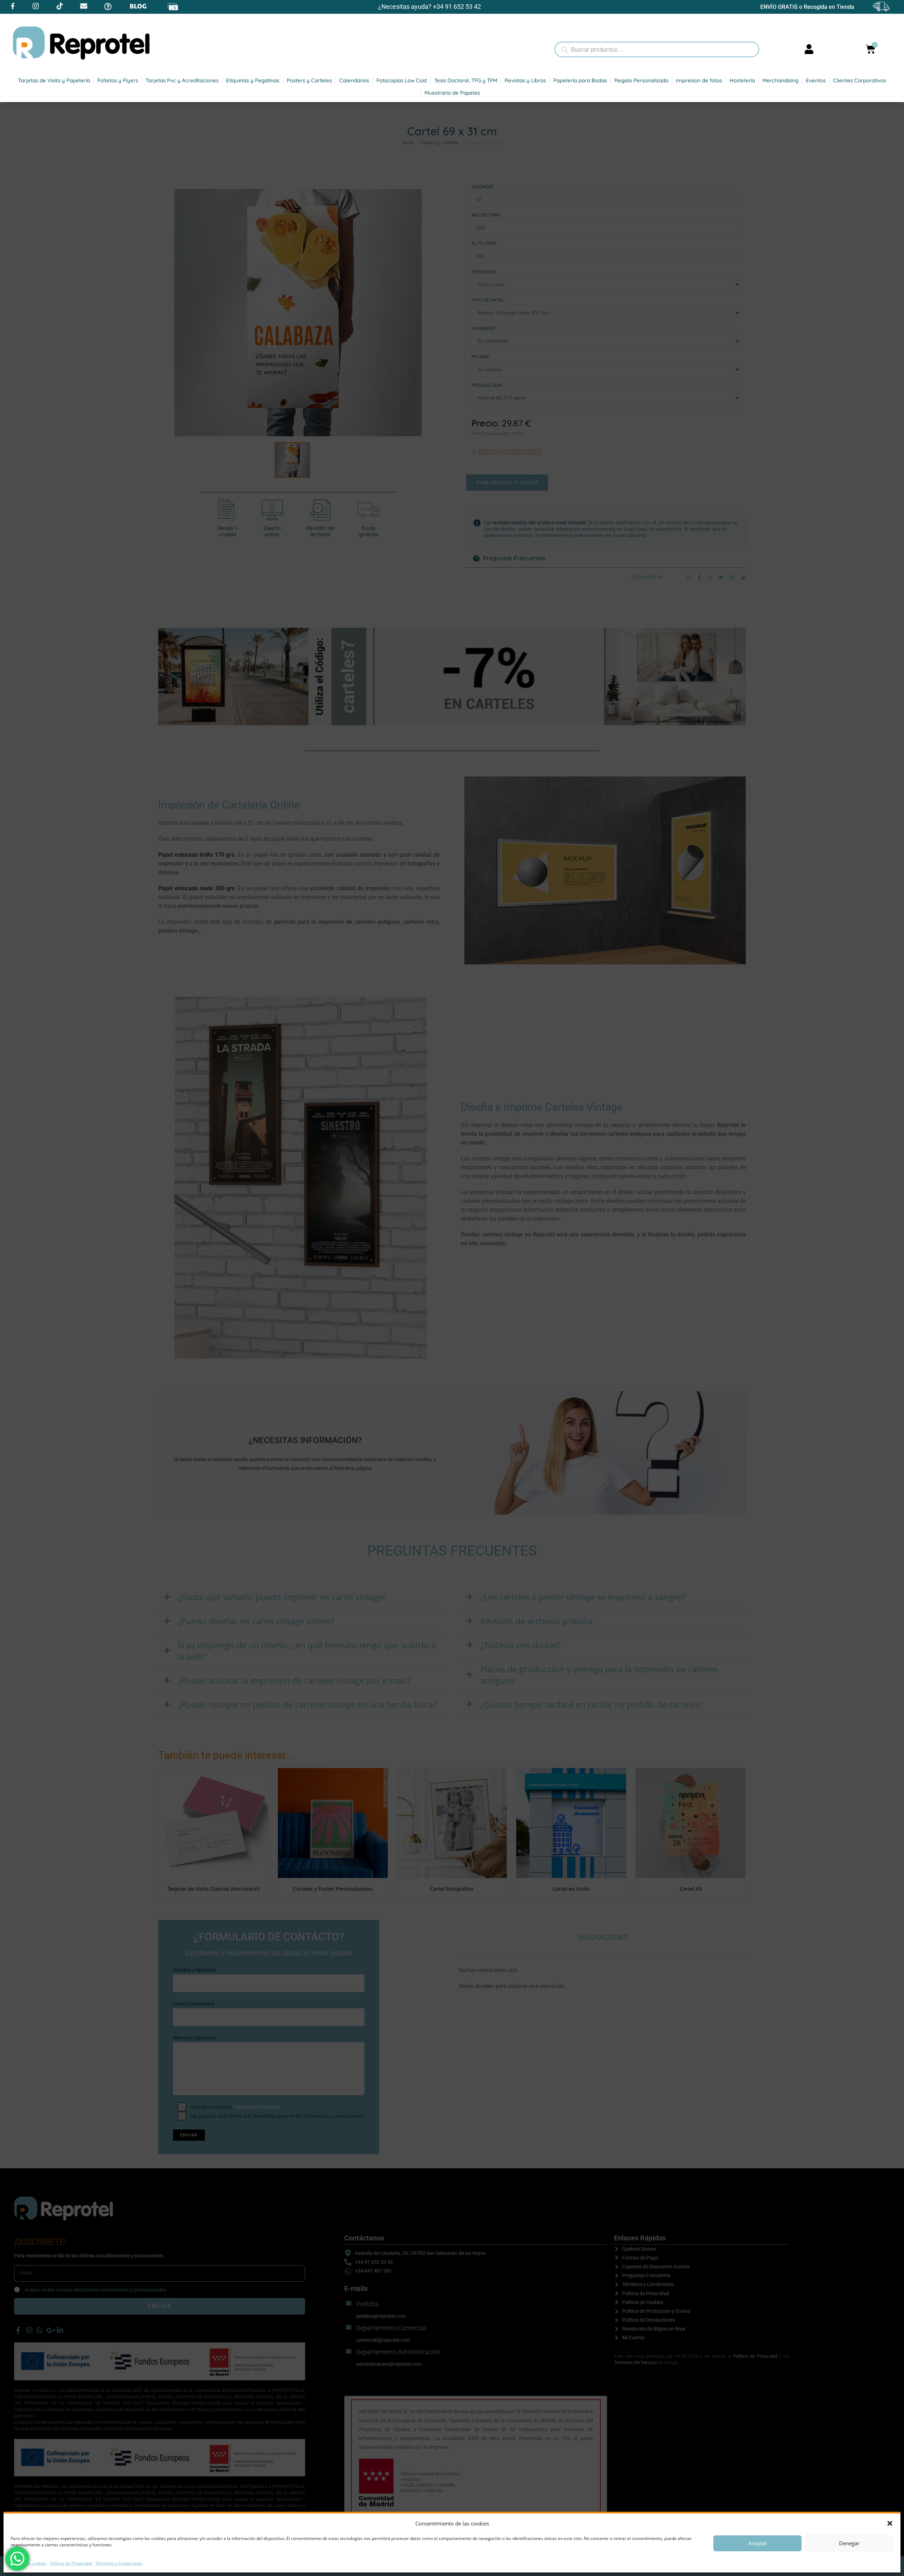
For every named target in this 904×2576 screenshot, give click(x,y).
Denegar (849, 2543)
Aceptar (758, 2543)
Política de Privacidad (71, 2563)
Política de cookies (29, 2563)
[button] (890, 2523)
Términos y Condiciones (119, 2563)
